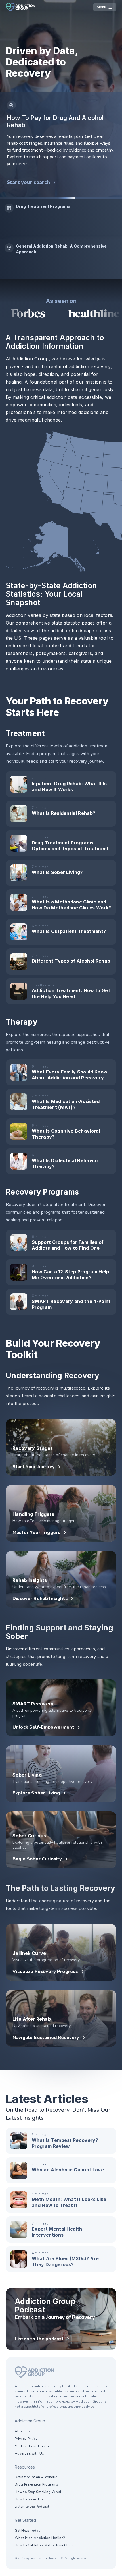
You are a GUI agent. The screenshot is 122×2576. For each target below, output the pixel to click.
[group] (61, 219)
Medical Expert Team (32, 2446)
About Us (23, 2431)
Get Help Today (28, 2531)
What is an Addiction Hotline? (40, 2538)
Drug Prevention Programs (37, 2484)
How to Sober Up (29, 2499)
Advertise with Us (29, 2453)
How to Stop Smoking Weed (38, 2492)
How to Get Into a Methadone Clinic (44, 2545)
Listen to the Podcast (32, 2507)
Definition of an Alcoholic (36, 2477)
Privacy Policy (26, 2439)
